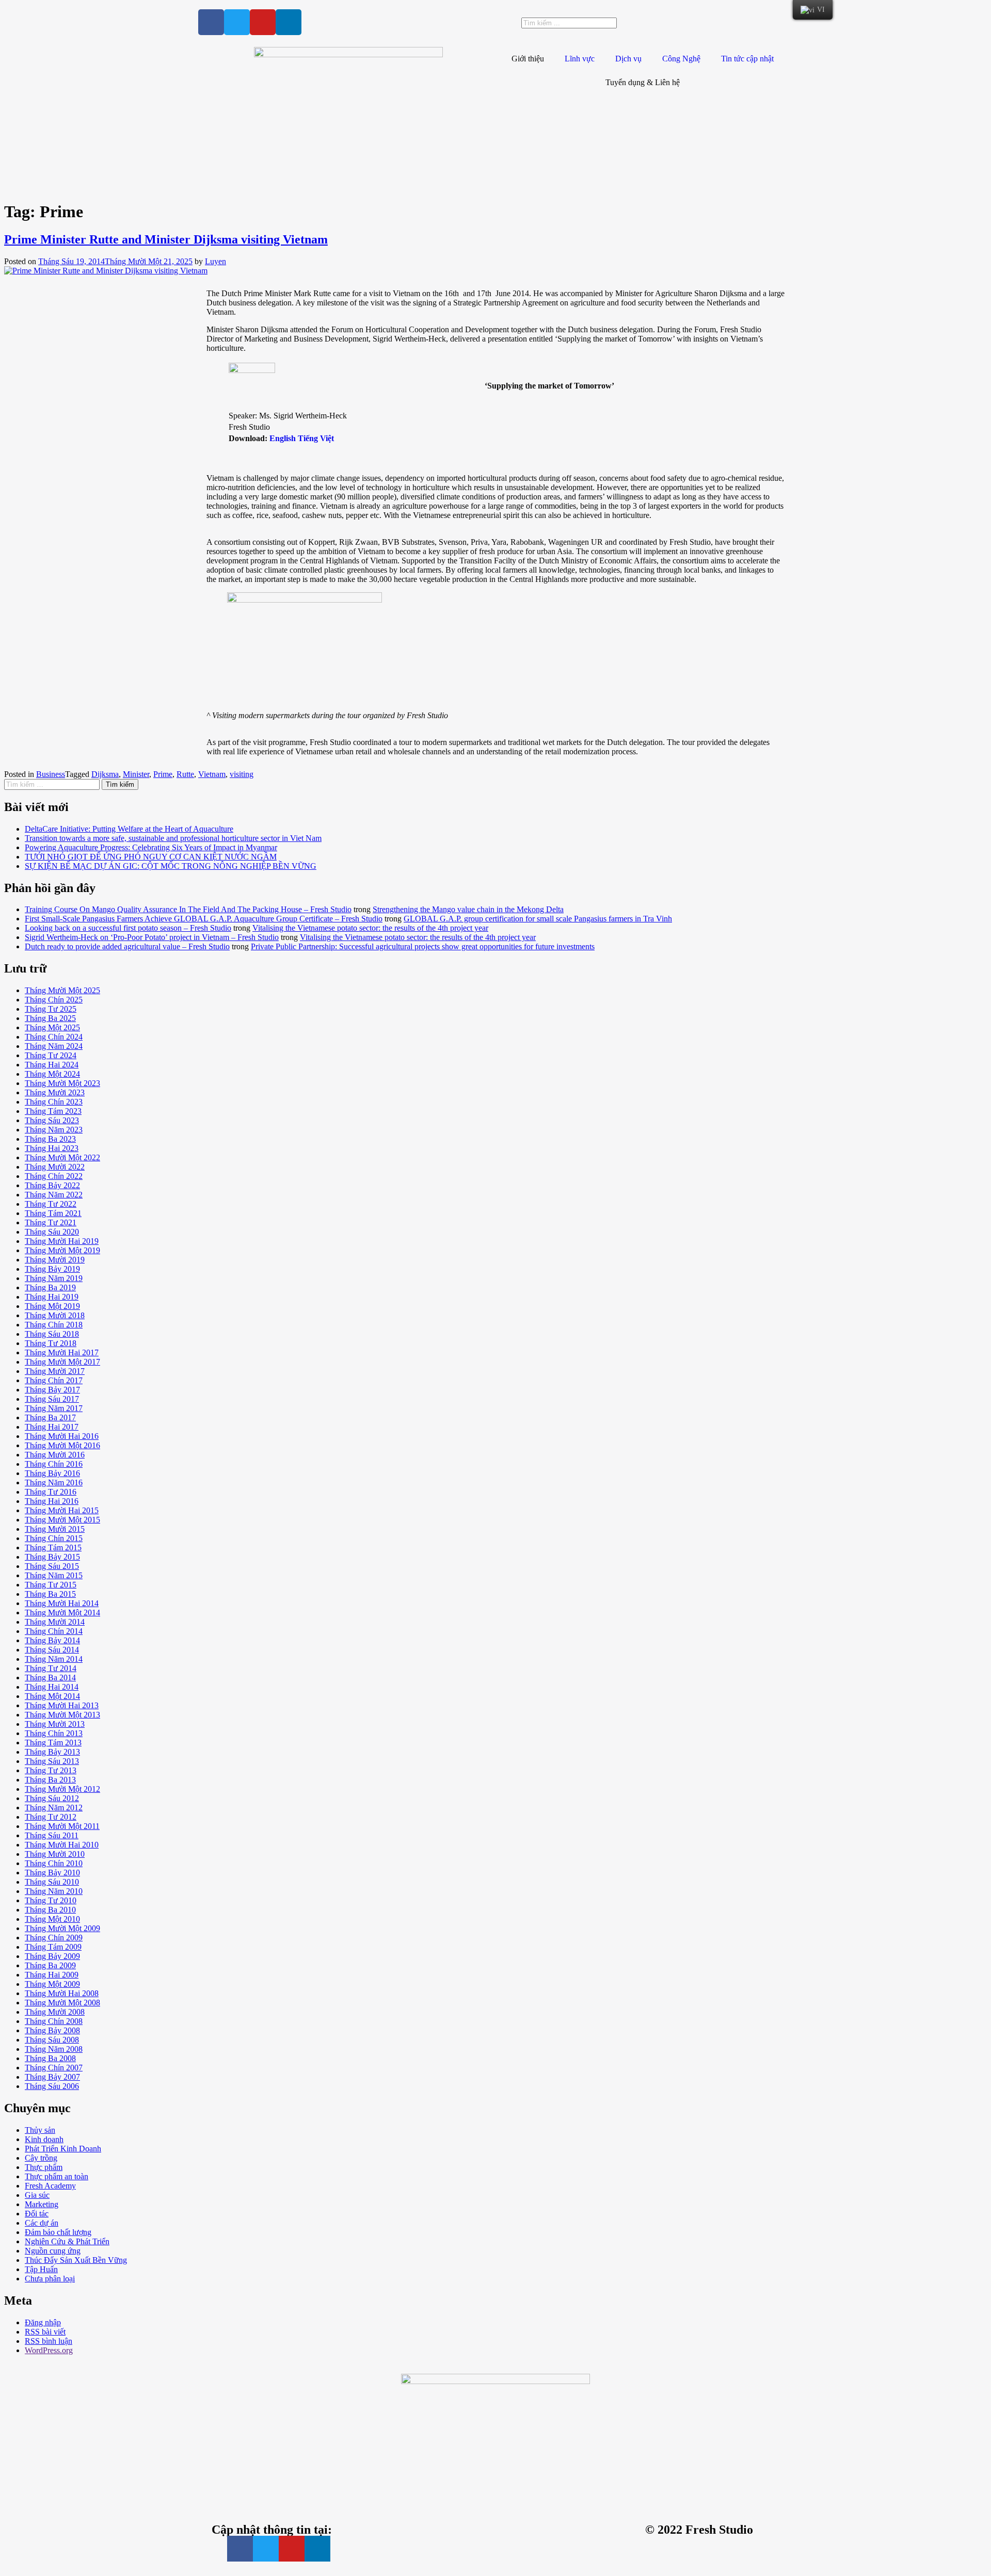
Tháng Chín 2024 (54, 1037)
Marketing (42, 2204)
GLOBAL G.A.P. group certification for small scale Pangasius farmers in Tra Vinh (538, 919)
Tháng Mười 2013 (55, 1724)
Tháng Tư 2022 (51, 1204)
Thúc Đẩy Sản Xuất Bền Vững (76, 2260)
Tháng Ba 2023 (50, 1139)
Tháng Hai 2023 (52, 1148)
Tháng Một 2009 (52, 1984)
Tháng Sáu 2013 (52, 1761)
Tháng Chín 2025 (54, 1000)
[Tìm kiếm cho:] (53, 784)
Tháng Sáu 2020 (52, 1232)
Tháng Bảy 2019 (52, 1269)
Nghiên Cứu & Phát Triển (67, 2241)
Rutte (185, 774)
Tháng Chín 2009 (54, 1938)
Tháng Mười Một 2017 (62, 1362)
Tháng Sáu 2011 (52, 1835)
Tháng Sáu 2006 (52, 2086)
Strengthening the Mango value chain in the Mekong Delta (468, 909)
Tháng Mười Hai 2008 (62, 1993)
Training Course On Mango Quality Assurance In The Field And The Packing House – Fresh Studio (188, 909)
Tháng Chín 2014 (54, 1631)
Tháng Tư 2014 (51, 1668)
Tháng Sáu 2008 (52, 2040)
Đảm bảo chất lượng (58, 2232)
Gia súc (37, 2195)
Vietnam (212, 774)
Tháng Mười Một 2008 (62, 2003)
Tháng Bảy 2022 (52, 1185)
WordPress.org (49, 2350)
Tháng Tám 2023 (53, 1111)
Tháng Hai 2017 (52, 1427)
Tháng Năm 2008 (54, 2049)
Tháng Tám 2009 (53, 1947)
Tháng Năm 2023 (54, 1130)
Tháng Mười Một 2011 (62, 1826)
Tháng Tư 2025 (51, 1009)
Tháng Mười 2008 (55, 2012)
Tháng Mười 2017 (55, 1371)
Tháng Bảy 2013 (52, 1752)
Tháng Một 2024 (52, 1074)
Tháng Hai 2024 (52, 1065)
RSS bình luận (49, 2341)
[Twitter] (237, 22)
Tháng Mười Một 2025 (62, 990)
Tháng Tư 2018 (51, 1343)
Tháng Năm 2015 (54, 1575)
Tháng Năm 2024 (54, 1046)
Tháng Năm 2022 (54, 1195)
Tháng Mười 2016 (55, 1455)
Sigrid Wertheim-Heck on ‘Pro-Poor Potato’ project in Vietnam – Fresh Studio (152, 937)
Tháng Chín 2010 (54, 1863)
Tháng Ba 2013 (50, 1780)
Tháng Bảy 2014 (52, 1640)
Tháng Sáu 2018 (52, 1334)
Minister (136, 774)
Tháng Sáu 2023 (52, 1120)
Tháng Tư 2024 (51, 1055)
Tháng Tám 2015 (53, 1548)
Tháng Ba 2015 (50, 1594)
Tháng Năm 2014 (54, 1659)
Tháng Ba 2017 (50, 1417)
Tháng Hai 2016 (52, 1501)
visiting (242, 774)
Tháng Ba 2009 (50, 1965)
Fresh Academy (50, 2186)
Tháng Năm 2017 (54, 1408)
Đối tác (37, 2214)
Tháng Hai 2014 (52, 1687)
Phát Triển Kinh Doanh (63, 2149)
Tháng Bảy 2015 (52, 1557)
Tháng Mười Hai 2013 (62, 1705)
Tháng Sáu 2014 (52, 1650)
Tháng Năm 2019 (54, 1278)
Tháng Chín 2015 (54, 1538)
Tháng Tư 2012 (51, 1817)
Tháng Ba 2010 (50, 1910)
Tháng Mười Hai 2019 (62, 1241)
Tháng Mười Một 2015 (62, 1520)
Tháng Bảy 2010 (52, 1873)
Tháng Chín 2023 (54, 1102)
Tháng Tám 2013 (53, 1743)
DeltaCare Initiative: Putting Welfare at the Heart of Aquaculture (129, 829)
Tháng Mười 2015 (55, 1529)
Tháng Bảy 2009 (52, 1956)
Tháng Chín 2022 (54, 1176)
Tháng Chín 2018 (54, 1325)
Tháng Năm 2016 (54, 1483)
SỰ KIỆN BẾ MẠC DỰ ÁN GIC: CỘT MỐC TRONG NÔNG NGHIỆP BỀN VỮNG (171, 866)
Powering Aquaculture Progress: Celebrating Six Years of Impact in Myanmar (151, 847)
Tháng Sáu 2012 (52, 1798)
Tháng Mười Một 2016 (62, 1445)
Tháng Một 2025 (52, 1027)
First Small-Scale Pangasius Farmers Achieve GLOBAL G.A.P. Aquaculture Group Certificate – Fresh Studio (204, 919)
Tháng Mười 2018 (55, 1315)
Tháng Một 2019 (52, 1306)
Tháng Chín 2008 (54, 2021)
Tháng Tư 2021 (51, 1222)
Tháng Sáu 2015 (52, 1566)
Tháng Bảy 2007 (52, 2077)
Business (51, 774)
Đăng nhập (43, 2322)
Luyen (215, 261)
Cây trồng (41, 2158)
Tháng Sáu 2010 (52, 1882)
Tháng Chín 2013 (54, 1733)
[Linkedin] (289, 22)
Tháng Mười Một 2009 (62, 1928)
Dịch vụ (628, 59)
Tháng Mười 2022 (55, 1167)
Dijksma (105, 774)
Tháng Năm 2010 (54, 1891)
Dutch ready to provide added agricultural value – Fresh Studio (127, 946)
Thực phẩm (44, 2167)
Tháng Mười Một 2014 (62, 1613)
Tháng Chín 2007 (54, 2068)
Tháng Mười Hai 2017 (62, 1352)
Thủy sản (40, 2130)
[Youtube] (263, 22)
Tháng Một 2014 (52, 1696)
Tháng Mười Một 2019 (62, 1250)
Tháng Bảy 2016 (52, 1473)
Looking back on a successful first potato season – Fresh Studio (128, 928)
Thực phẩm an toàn (57, 2176)
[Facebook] (211, 22)
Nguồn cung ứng (53, 2251)
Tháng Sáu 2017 (52, 1399)
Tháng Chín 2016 (54, 1464)
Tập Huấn (41, 2269)
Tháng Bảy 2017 (52, 1390)
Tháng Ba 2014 (50, 1678)
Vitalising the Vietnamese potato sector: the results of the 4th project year (370, 928)
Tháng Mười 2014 (55, 1622)
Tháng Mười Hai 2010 (62, 1845)
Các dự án (42, 2223)
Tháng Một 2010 (52, 1919)
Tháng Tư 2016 (51, 1492)
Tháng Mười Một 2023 (62, 1083)
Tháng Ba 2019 (50, 1287)
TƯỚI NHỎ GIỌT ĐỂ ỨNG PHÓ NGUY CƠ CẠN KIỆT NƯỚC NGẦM (151, 857)
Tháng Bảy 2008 (52, 2030)
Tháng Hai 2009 (52, 1975)
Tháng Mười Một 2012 (62, 1789)
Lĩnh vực (580, 59)
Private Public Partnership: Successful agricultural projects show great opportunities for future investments (423, 946)
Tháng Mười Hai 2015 (62, 1510)
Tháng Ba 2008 (50, 2058)
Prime (163, 774)
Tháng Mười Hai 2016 (62, 1436)
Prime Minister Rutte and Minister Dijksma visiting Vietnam (166, 239)
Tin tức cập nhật (747, 59)
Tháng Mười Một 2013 (62, 1715)
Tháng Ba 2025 (50, 1018)
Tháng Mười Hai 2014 (62, 1603)
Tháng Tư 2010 (51, 1900)
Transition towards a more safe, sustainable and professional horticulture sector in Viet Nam (173, 838)
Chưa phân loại (50, 2279)
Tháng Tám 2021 (53, 1213)
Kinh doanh (44, 2139)
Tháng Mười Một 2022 (62, 1157)
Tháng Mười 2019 (55, 1260)
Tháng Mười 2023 (55, 1092)
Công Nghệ (681, 59)
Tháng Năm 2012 (54, 1808)
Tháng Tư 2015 (51, 1585)
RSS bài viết (45, 2332)
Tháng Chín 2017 (54, 1380)
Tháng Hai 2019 (52, 1297)
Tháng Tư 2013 (51, 1770)
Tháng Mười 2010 (55, 1854)
